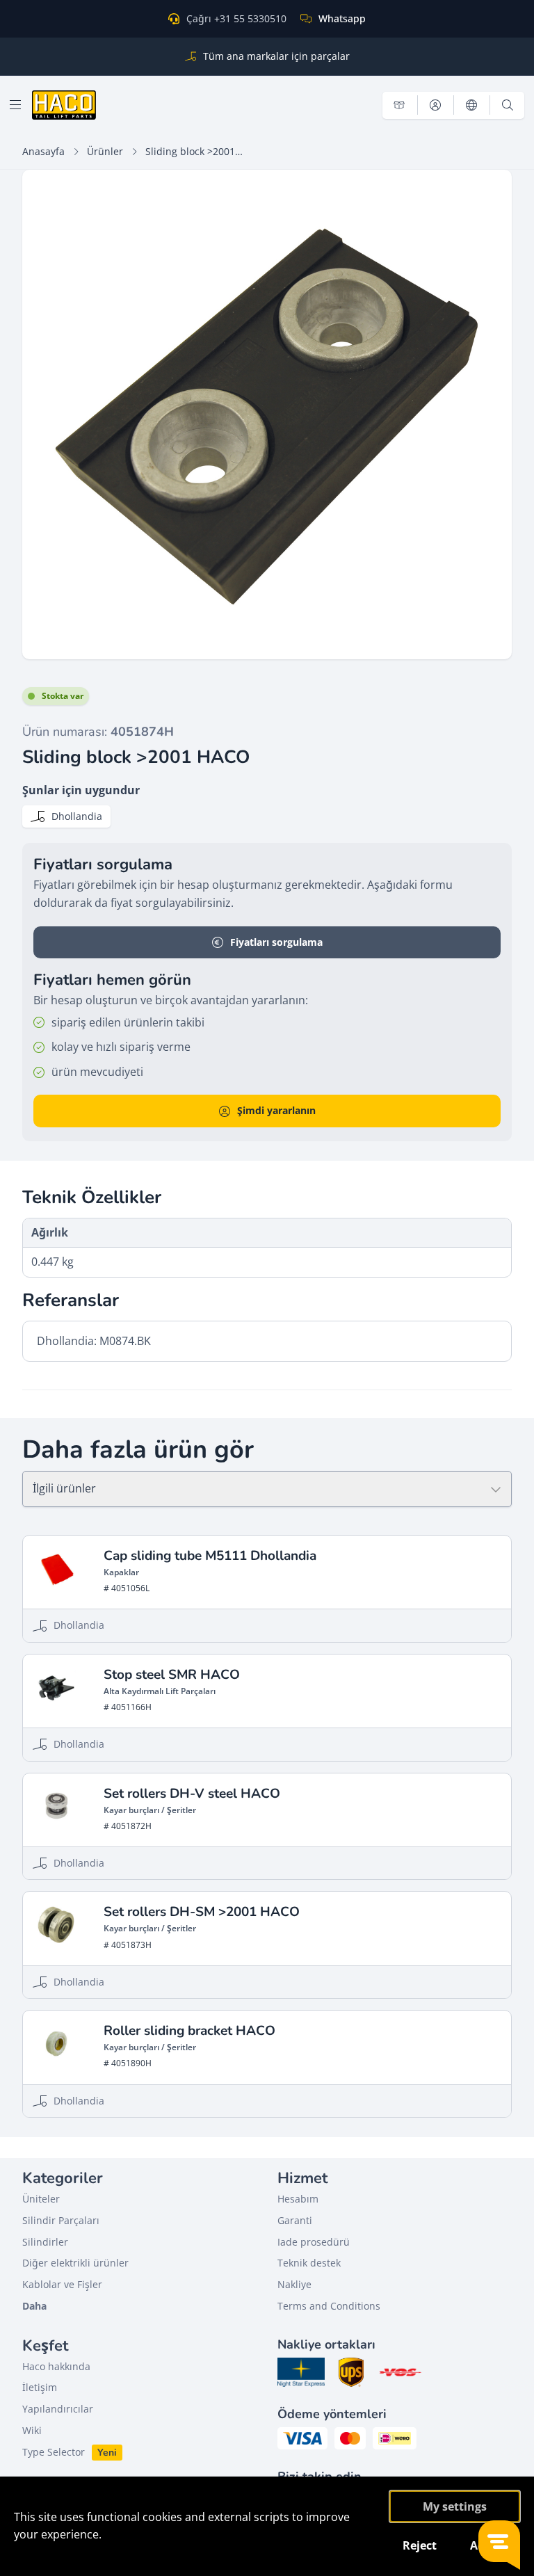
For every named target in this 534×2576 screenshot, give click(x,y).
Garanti (295, 2220)
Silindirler (45, 2242)
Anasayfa (43, 151)
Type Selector (54, 2452)
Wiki (32, 2430)
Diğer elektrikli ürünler (75, 2263)
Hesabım (298, 2199)
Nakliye (294, 2284)
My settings (455, 2506)
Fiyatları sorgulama (276, 942)
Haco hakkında (56, 2366)
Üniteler (41, 2199)
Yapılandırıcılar (58, 2409)
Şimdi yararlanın (276, 1110)
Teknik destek (309, 2263)
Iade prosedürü (314, 2242)
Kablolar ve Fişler (62, 2284)
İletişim (40, 2387)
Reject (420, 2545)
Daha (34, 2306)
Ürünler (105, 151)
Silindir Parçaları (61, 2220)
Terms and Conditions (329, 2306)
